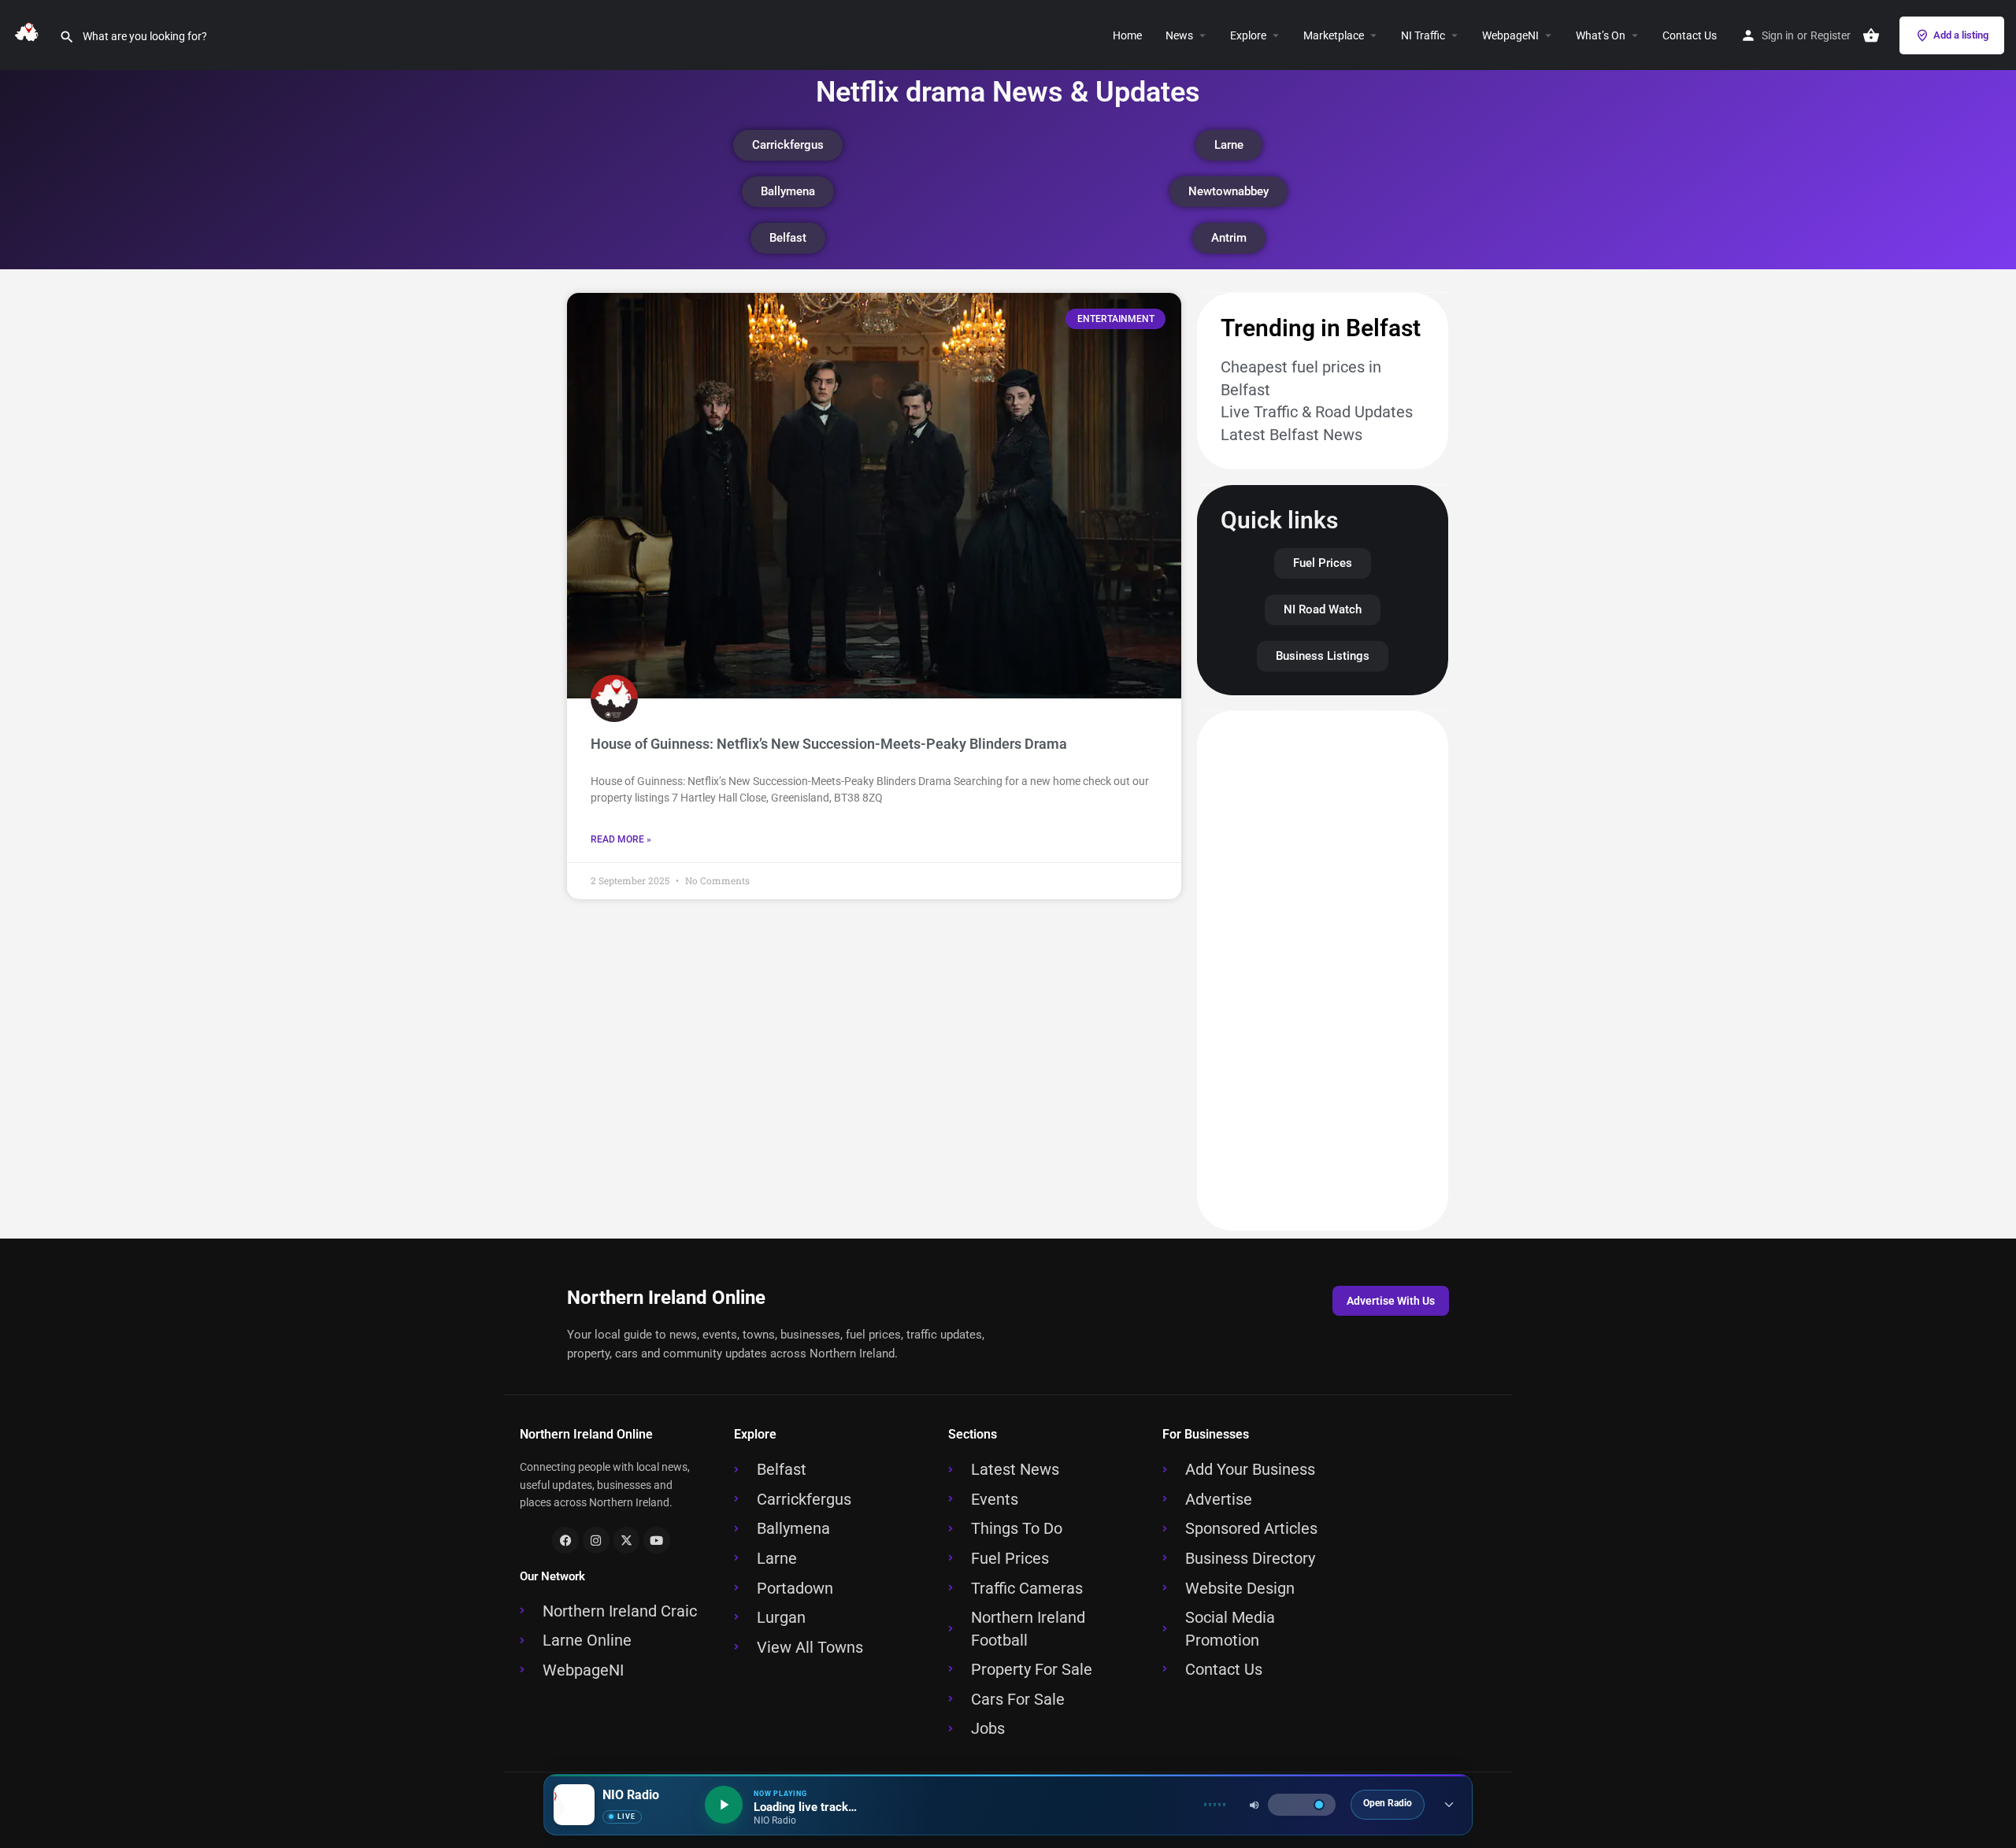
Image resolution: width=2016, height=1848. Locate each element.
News (1179, 35)
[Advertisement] (1323, 971)
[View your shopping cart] (1871, 35)
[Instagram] (596, 1540)
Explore (1248, 35)
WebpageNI (1510, 35)
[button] (1273, 35)
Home (1127, 35)
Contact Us (1690, 35)
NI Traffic (1423, 35)
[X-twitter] (627, 1540)
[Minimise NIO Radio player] (1449, 1805)
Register (1831, 35)
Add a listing (1961, 35)
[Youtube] (657, 1540)
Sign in (1778, 35)
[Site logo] (30, 34)
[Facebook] (565, 1540)
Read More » (621, 839)
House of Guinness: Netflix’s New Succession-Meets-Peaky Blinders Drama (829, 744)
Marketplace (1334, 35)
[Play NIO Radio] (724, 1805)
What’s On (1601, 35)
